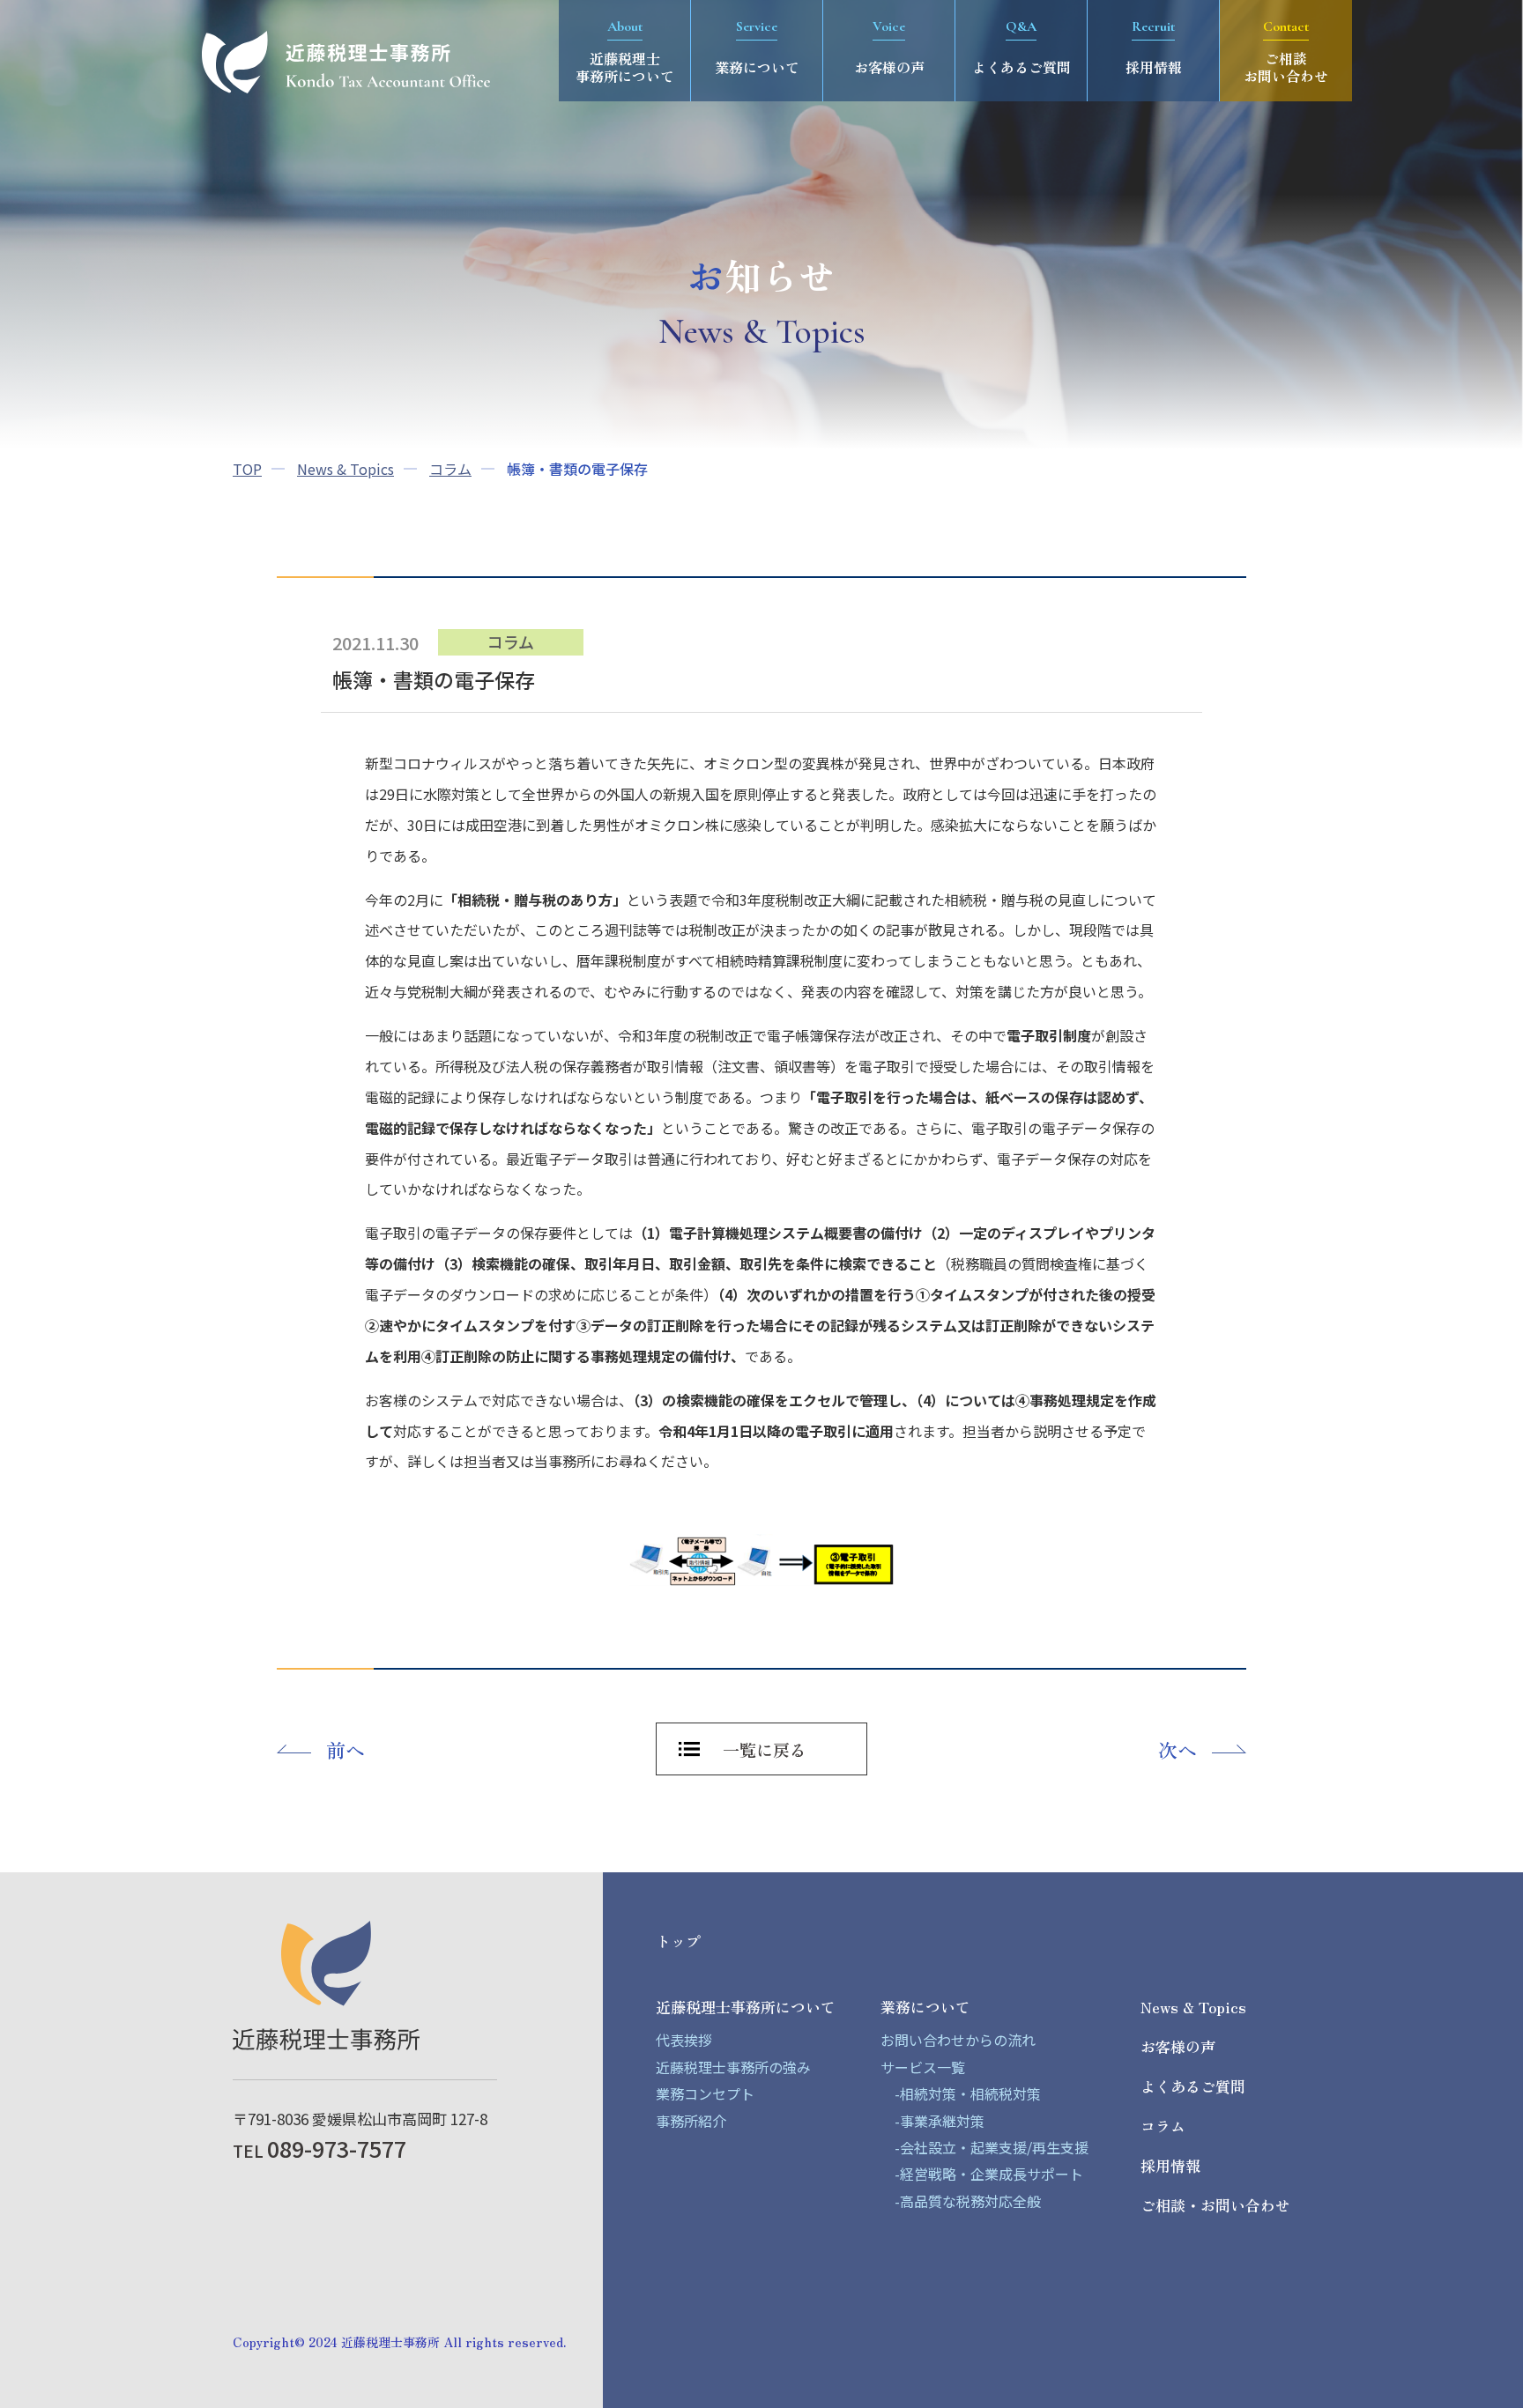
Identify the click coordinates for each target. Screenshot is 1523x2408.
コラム (450, 469)
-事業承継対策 (932, 2121)
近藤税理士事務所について (746, 2007)
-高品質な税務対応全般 (961, 2201)
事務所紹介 (691, 2121)
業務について (925, 2007)
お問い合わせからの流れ (958, 2040)
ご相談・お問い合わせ (1215, 2205)
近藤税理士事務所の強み (733, 2067)
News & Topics (345, 469)
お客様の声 (1178, 2046)
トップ (678, 1941)
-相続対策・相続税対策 (961, 2093)
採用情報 (1170, 2165)
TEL (319, 2150)
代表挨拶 (684, 2040)
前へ (345, 1749)
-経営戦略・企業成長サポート (982, 2174)
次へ (1178, 1749)
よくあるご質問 (1193, 2086)
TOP (247, 469)
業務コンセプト (705, 2093)
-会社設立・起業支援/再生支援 (984, 2147)
